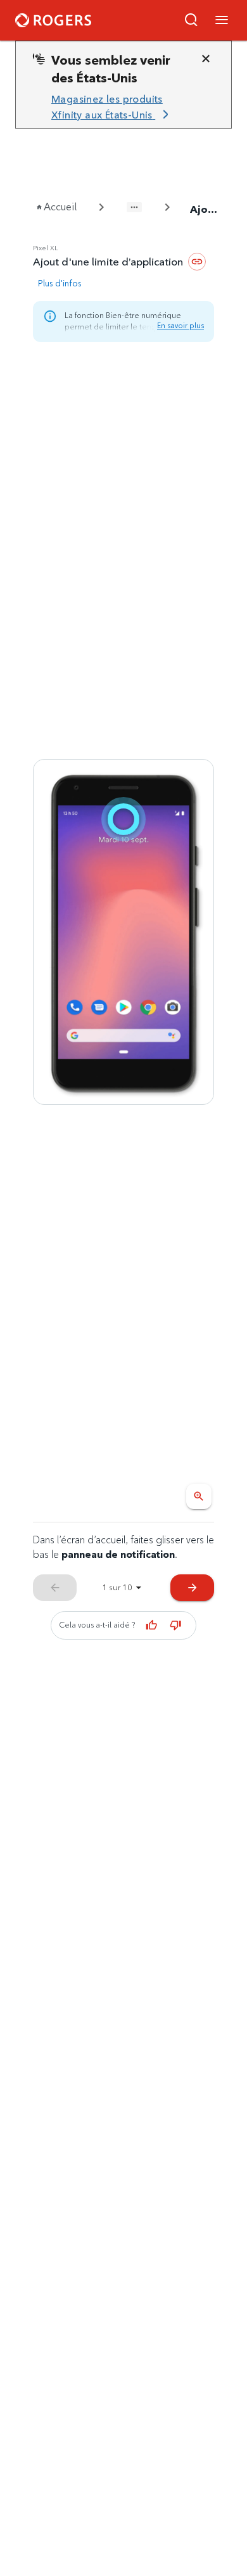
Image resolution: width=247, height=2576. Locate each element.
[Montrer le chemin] (134, 207)
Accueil (60, 207)
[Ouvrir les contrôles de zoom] (199, 1496)
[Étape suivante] (123, 932)
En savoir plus (180, 325)
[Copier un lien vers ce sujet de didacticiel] (197, 262)
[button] (191, 20)
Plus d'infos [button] (60, 283)
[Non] (176, 1625)
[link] (118, 107)
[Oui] (152, 1625)
